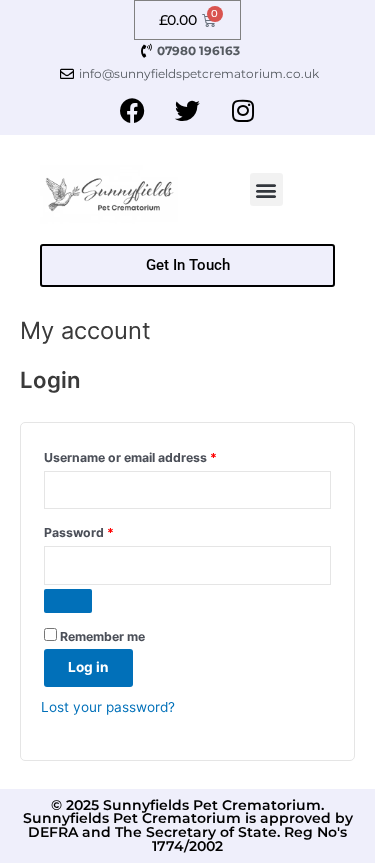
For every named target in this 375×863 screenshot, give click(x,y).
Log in (88, 667)
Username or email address (157, 455)
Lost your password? (108, 707)
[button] (266, 189)
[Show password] (68, 601)
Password (105, 530)
